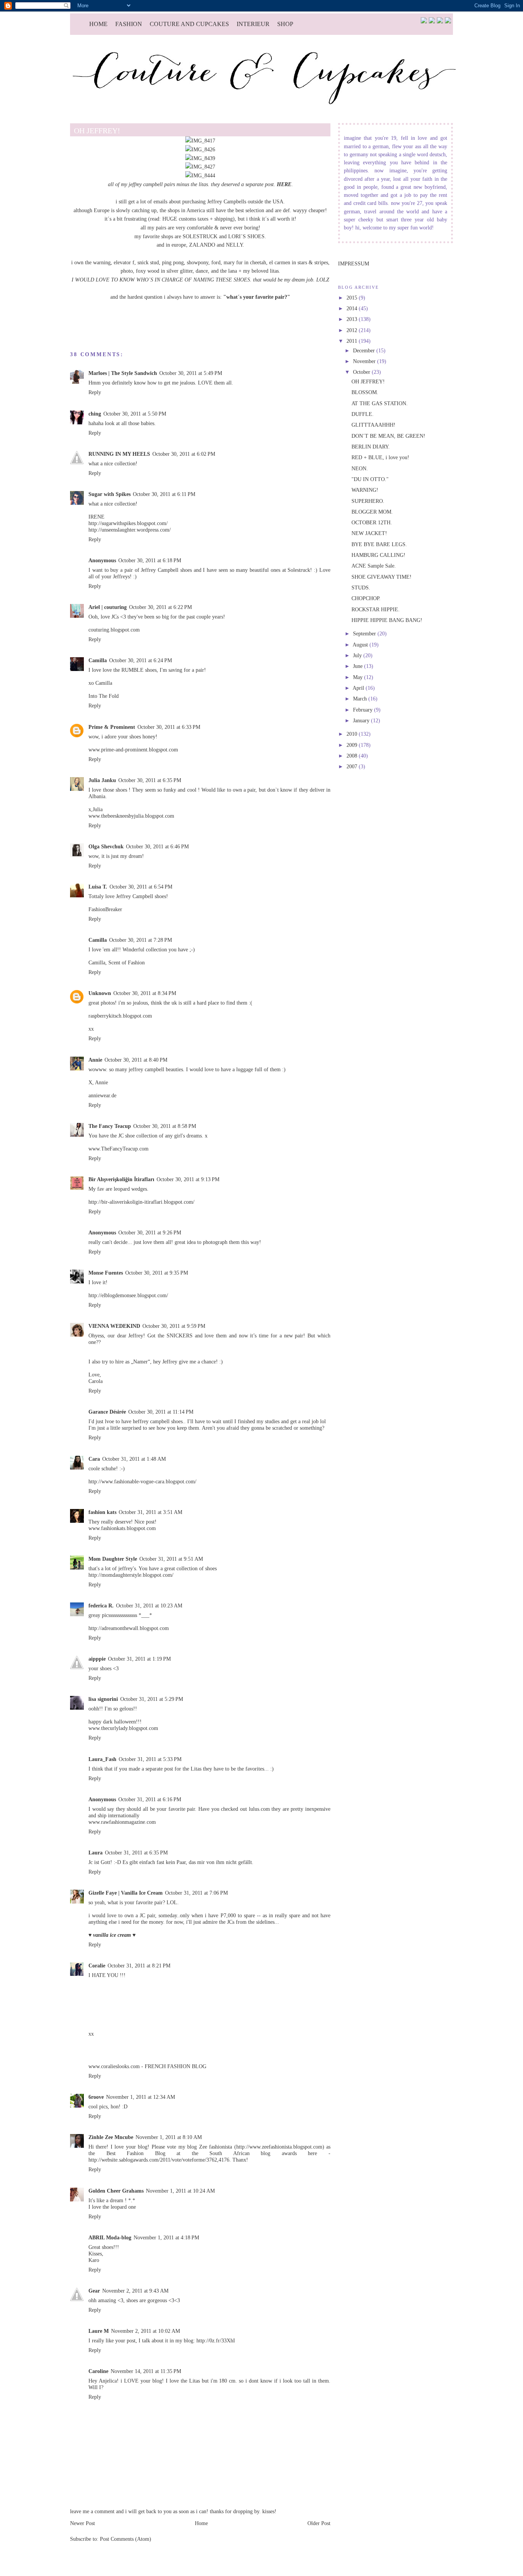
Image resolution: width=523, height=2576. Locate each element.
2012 (353, 330)
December (365, 350)
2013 (353, 319)
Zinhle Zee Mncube (111, 2137)
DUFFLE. (363, 414)
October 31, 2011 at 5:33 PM (150, 1759)
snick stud (148, 262)
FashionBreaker (105, 909)
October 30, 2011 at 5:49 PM (191, 373)
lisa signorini (103, 1699)
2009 (353, 745)
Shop (285, 24)
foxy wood (148, 271)
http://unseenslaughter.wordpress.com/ (130, 530)
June (359, 666)
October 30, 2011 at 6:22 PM (160, 607)
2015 (353, 298)
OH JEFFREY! (368, 381)
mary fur (233, 262)
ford (216, 262)
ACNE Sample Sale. (374, 566)
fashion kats (102, 1512)
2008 (353, 756)
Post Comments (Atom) (126, 2539)
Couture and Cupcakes (189, 24)
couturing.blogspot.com (114, 630)
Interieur (253, 24)
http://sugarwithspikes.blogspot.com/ (128, 523)
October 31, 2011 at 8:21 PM (139, 1966)
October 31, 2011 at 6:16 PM (150, 1799)
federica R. (101, 1605)
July (358, 655)
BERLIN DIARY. (371, 447)
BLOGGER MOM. (372, 512)
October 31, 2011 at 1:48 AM (134, 1459)
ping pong (173, 262)
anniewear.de (102, 1095)
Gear (94, 2291)
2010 (353, 734)
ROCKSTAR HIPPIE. (376, 609)
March (361, 699)
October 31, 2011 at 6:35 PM (136, 1853)
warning (102, 262)
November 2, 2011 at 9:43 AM (135, 2291)
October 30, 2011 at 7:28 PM (141, 940)
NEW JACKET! (369, 533)
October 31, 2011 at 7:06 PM (196, 1893)
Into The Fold (104, 696)
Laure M (99, 2331)
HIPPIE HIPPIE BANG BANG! (387, 620)
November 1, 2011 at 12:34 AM (141, 2097)
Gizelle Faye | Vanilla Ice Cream (126, 1893)
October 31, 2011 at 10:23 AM (149, 1605)
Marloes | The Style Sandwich (123, 373)
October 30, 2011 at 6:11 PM (164, 494)
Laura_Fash (102, 1759)
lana (233, 271)
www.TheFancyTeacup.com (118, 1149)
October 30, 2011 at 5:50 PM (135, 414)
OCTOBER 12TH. (372, 522)
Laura (96, 1853)
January (362, 720)
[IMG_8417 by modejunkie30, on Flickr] (200, 141)
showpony (198, 262)
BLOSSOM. (365, 392)
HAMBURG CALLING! (378, 555)
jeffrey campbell (146, 184)
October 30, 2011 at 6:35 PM (150, 780)
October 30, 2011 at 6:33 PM (169, 727)
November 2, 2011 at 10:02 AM (145, 2331)
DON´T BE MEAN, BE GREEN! (388, 436)
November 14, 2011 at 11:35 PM (146, 2371)
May (359, 677)
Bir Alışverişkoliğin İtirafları (121, 1179)
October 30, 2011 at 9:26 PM (150, 1232)
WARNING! (365, 490)
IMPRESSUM (354, 263)
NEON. (360, 468)
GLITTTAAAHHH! (373, 425)
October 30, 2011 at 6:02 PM (184, 454)
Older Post (319, 2523)
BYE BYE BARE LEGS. (379, 544)
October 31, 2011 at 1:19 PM (139, 1659)
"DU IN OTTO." (370, 479)
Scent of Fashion (127, 962)
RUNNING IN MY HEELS (119, 454)
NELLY (234, 245)
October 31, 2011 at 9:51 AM (171, 1559)
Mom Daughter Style (113, 1559)
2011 (353, 341)
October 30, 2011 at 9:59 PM (174, 1326)
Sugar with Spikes (110, 494)
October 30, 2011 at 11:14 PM (161, 1412)
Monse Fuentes (106, 1273)
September (365, 633)
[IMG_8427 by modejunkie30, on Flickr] (200, 167)
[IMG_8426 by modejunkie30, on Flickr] (200, 149)
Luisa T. (98, 887)
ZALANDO (202, 245)
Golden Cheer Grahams (116, 2191)
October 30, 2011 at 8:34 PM (145, 993)
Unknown (100, 993)
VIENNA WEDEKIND (114, 1326)
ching (95, 414)
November (365, 361)
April (359, 688)
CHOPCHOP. (366, 598)
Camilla (98, 660)
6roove (96, 2097)
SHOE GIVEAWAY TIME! (382, 577)
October (362, 372)
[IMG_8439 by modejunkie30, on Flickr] (200, 158)
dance (202, 271)
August (361, 645)
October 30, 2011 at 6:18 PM (150, 560)
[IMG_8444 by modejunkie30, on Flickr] (200, 175)
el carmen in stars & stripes (299, 262)
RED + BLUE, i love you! (380, 457)
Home (98, 24)
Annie (95, 1060)
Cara (94, 1459)
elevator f (124, 262)
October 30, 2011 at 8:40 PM (136, 1060)
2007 (353, 766)
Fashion (129, 24)
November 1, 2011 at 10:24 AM (180, 2191)
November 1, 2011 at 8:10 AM (169, 2137)
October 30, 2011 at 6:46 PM (157, 846)
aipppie (97, 1659)
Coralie (97, 1966)
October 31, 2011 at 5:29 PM (152, 1699)
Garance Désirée (107, 1412)
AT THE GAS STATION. (380, 403)
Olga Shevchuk (106, 846)
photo (127, 271)
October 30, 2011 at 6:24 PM (141, 660)
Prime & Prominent (112, 727)
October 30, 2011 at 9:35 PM (157, 1273)
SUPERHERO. (368, 501)
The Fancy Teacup (110, 1126)
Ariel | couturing (108, 607)
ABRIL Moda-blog (110, 2237)
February (364, 710)
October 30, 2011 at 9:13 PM (188, 1179)
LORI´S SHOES (246, 236)
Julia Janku (102, 780)
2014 (353, 308)
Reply (95, 392)
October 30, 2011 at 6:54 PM (141, 887)
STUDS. (361, 588)
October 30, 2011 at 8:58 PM (165, 1126)
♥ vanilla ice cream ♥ (112, 1935)
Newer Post (83, 2523)
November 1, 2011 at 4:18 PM (166, 2237)
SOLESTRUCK (200, 236)
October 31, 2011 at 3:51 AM (150, 1512)
